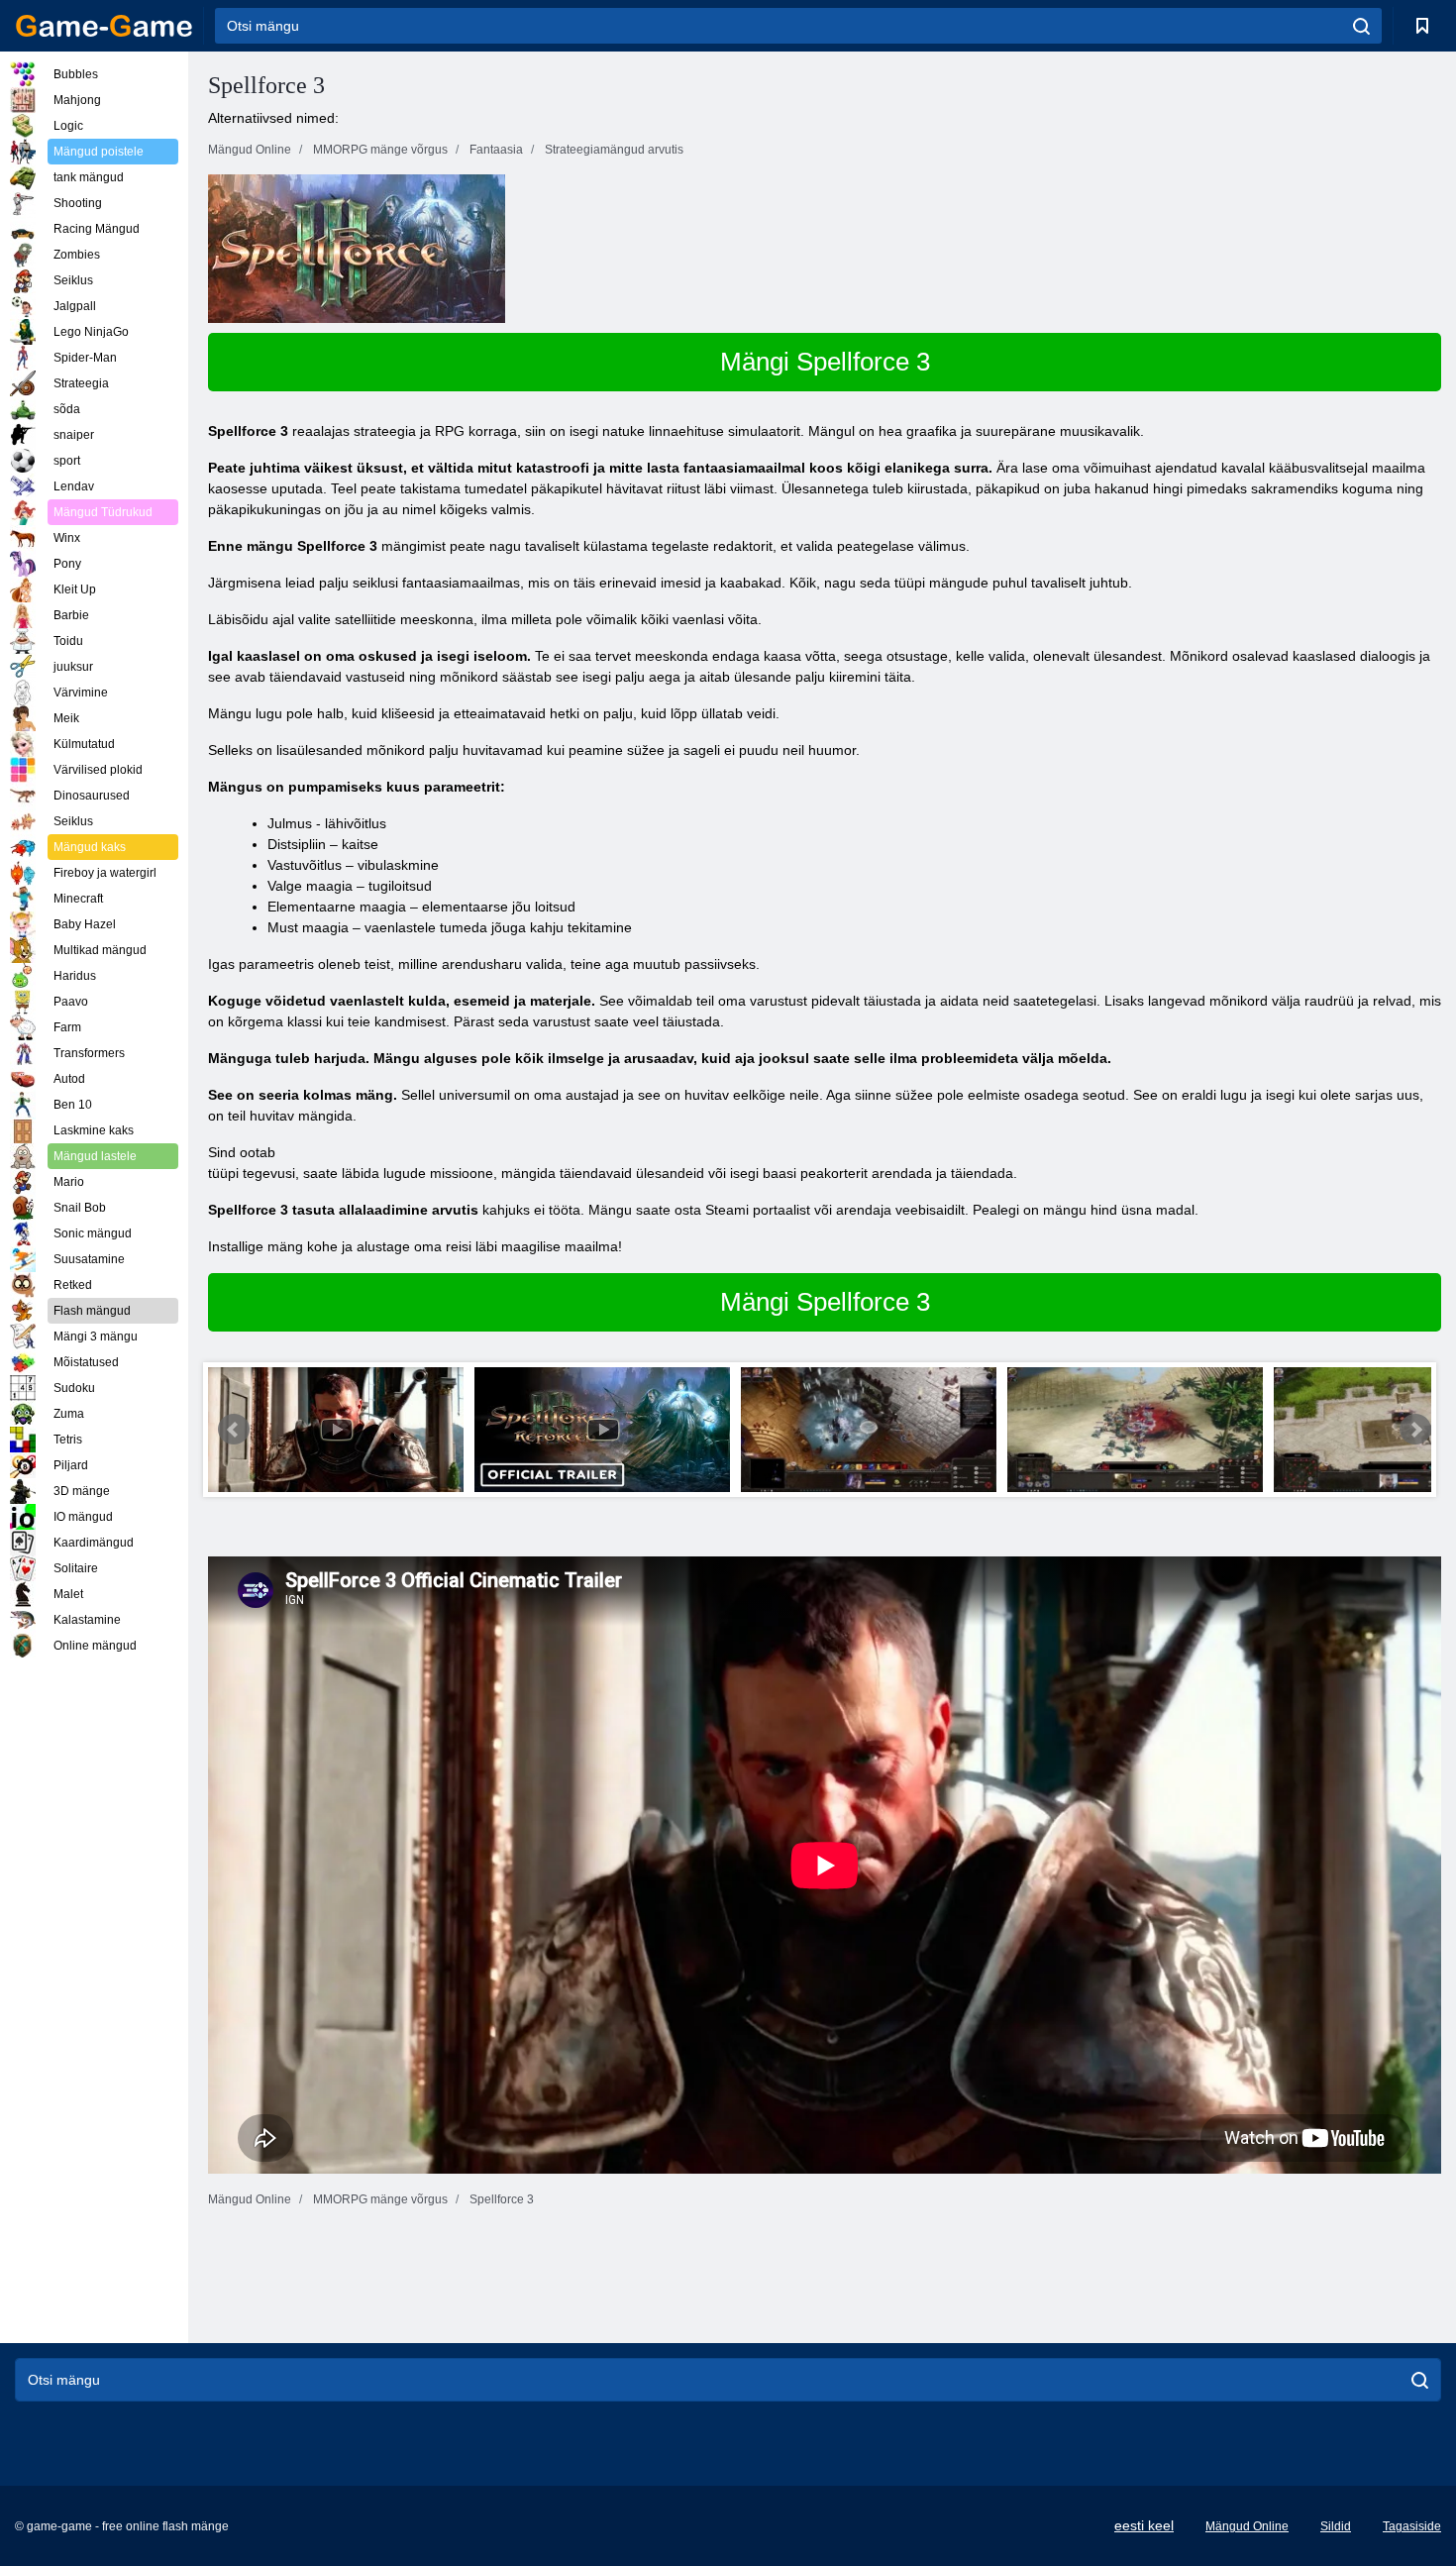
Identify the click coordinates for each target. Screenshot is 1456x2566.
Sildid (1336, 2526)
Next (1415, 1430)
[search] (1361, 26)
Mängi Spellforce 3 (825, 362)
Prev (234, 1430)
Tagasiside (1412, 2526)
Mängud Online (1247, 2526)
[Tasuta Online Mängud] (104, 26)
